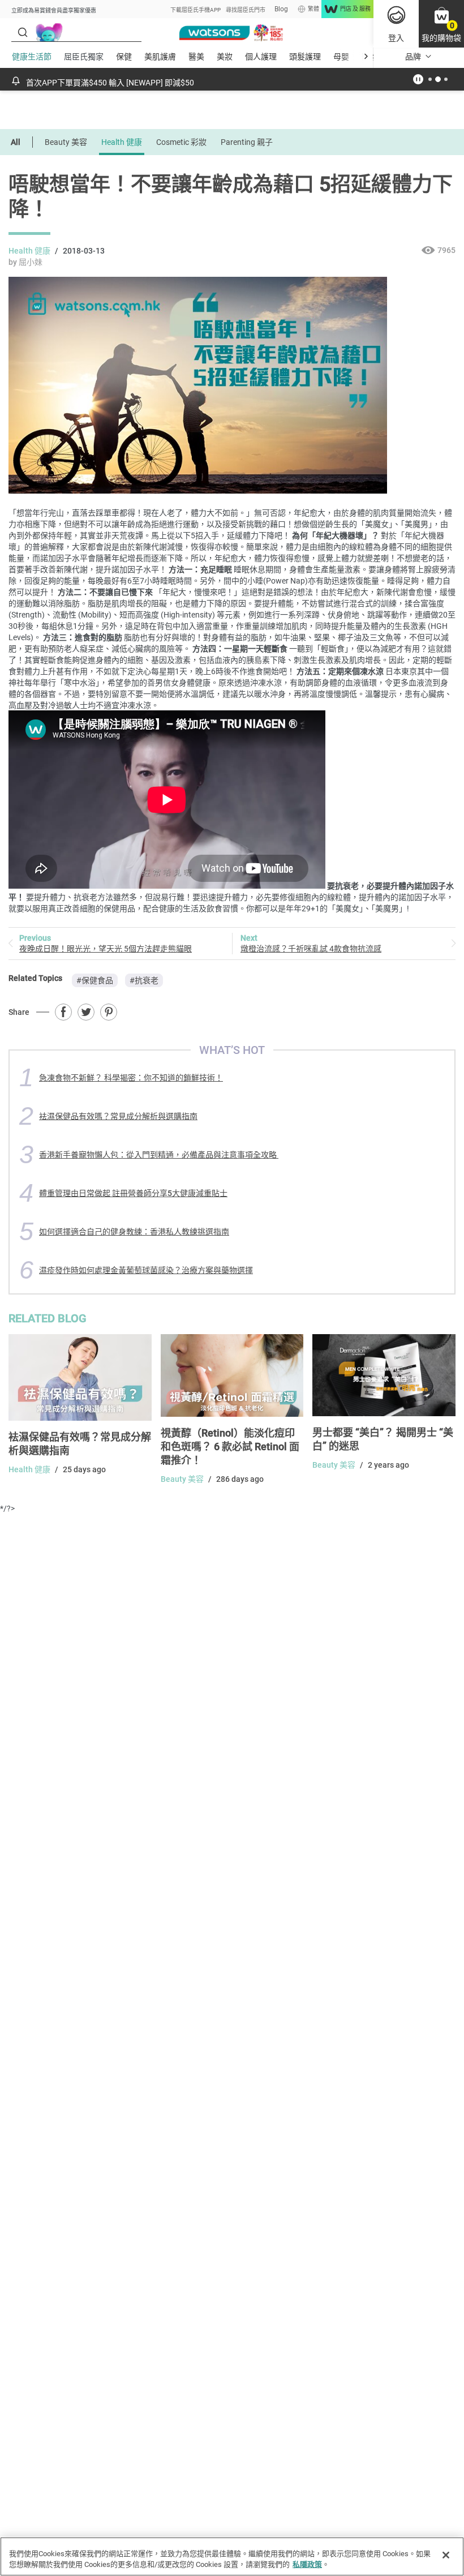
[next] (366, 56)
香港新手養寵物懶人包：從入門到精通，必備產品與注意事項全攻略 (159, 1155)
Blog (281, 9)
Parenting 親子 (247, 142)
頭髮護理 (305, 57)
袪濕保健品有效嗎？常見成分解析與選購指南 (118, 1116)
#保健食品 (95, 980)
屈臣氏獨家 (84, 57)
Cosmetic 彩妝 (181, 142)
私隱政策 (307, 2564)
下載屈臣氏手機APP (196, 10)
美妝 (225, 57)
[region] (232, 2556)
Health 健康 (122, 142)
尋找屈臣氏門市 (246, 10)
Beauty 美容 (66, 142)
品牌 (413, 57)
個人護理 (261, 57)
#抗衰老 (144, 980)
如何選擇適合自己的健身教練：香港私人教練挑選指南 (134, 1232)
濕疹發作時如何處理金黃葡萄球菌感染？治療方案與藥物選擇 (146, 1270)
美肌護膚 (160, 57)
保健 (124, 57)
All (16, 142)
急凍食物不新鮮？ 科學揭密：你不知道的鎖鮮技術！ (131, 1078)
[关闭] (446, 2555)
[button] (441, 24)
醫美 (196, 57)
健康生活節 (32, 57)
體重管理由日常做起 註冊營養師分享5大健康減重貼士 (133, 1193)
